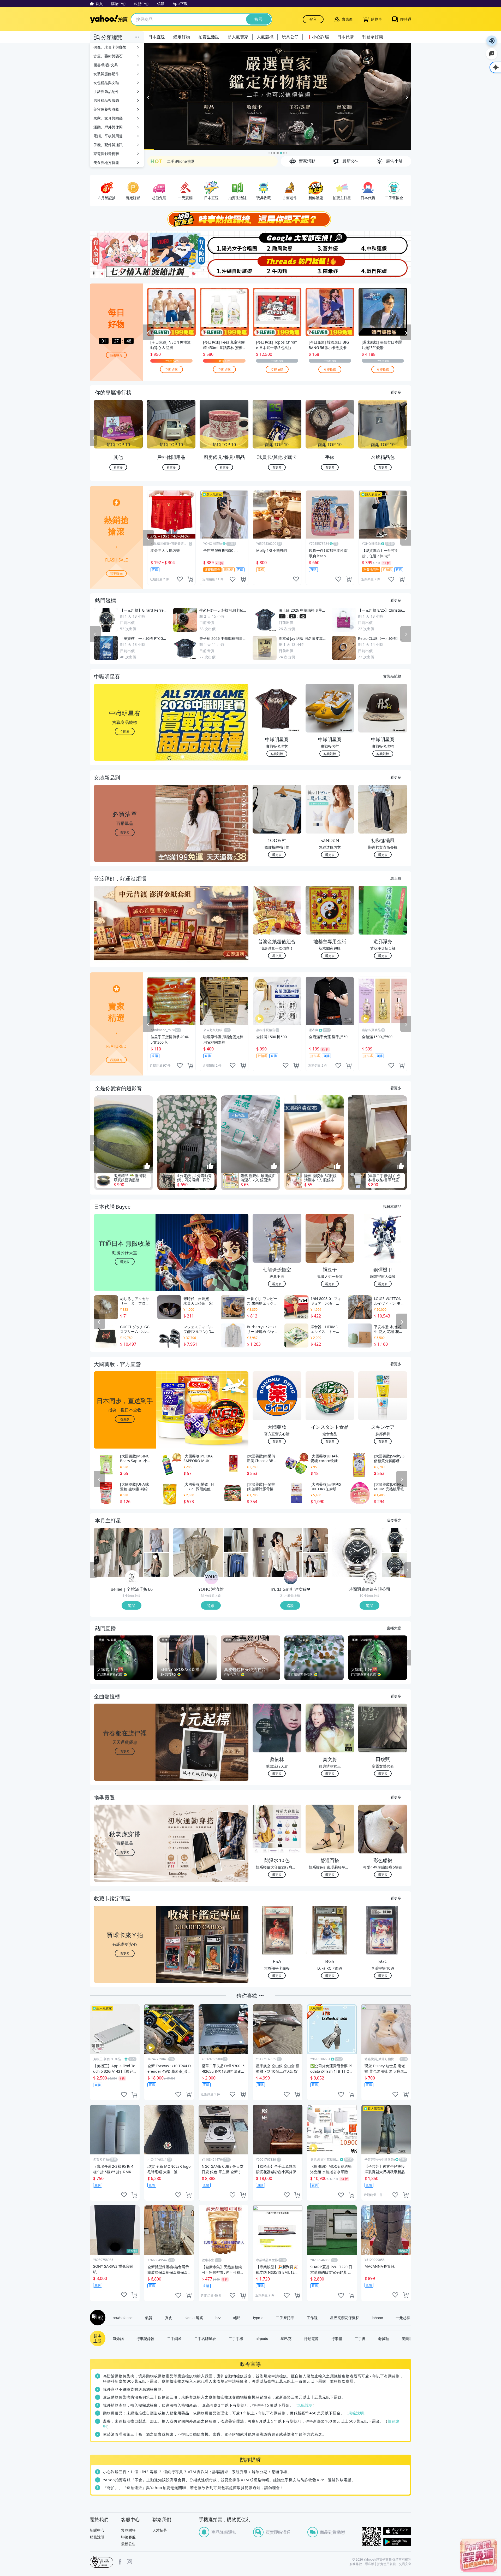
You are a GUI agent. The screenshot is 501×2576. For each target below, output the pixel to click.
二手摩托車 (285, 2318)
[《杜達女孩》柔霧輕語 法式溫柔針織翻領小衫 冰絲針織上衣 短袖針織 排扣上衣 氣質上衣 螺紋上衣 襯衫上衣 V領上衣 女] (277, 1553)
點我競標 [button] (277, 754)
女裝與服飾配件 (106, 74)
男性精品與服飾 (106, 100)
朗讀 (492, 41)
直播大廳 (394, 1628)
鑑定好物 (182, 37)
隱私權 (369, 2564)
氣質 (149, 2318)
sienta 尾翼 (194, 2318)
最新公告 (128, 2544)
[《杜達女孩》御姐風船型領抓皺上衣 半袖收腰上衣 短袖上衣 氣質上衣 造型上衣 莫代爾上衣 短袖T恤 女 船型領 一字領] (315, 1540)
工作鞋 (312, 2318)
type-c (258, 2318)
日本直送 (157, 37)
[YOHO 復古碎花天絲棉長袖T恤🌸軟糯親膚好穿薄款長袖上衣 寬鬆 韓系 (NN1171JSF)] (198, 1553)
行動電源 (311, 2339)
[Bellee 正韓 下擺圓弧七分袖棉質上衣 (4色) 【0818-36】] (157, 1565)
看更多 (396, 392)
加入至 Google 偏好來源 (492, 54)
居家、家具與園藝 (108, 118)
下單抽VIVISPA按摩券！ (187, 161)
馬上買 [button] (277, 956)
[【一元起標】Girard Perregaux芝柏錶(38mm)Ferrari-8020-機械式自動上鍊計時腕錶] (395, 1540)
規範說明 (305, 2405)
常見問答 (128, 2530)
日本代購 (345, 37)
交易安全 (405, 2564)
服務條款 (356, 2564)
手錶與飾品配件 (106, 91)
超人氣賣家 (238, 37)
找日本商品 (392, 1207)
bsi (102, 2562)
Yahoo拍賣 (109, 19)
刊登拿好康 (373, 37)
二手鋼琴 (174, 2339)
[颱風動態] (277, 243)
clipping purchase (190, 580)
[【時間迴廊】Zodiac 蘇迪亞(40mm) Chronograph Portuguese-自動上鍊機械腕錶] (395, 1565)
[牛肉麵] (277, 267)
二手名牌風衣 (205, 2339)
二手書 (360, 2339)
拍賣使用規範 (386, 2564)
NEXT (408, 439)
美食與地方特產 (106, 163)
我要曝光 (116, 355)
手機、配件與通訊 (108, 145)
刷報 (97, 2318)
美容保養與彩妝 (106, 109)
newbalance (123, 2318)
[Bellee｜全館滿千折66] (132, 1578)
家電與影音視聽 (106, 154)
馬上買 (396, 878)
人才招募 (160, 2530)
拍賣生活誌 (209, 37)
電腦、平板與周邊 (108, 136)
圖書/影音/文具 (106, 65)
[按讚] (147, 1166)
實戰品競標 (392, 676)
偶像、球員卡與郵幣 (110, 47)
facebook (120, 2562)
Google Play (397, 2542)
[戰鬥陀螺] (384, 267)
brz (218, 2318)
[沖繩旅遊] (224, 267)
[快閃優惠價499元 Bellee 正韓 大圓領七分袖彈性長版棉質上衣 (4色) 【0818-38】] (157, 1540)
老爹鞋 (384, 2339)
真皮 (169, 2318)
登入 (313, 19)
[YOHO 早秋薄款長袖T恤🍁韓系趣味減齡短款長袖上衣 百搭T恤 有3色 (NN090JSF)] (236, 1565)
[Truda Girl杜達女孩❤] (291, 1578)
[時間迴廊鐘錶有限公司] (370, 1578)
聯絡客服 (128, 2537)
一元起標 (403, 2318)
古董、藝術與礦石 (108, 56)
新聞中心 (97, 2530)
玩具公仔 (290, 37)
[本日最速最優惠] (479, 2555)
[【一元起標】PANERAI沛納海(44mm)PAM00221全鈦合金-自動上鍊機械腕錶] (357, 1553)
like (180, 580)
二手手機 (236, 2339)
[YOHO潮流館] (211, 1578)
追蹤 (132, 1606)
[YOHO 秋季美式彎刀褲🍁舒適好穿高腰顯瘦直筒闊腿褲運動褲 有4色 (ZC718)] (236, 1540)
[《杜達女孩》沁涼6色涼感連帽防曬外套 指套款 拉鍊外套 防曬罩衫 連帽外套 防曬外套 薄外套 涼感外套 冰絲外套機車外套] (315, 1565)
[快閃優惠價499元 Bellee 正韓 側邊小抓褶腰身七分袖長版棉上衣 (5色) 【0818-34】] (119, 1553)
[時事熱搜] (250, 220)
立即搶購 (171, 370)
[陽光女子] (224, 243)
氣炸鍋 (118, 2339)
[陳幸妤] (331, 267)
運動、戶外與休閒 (108, 127)
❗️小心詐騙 (318, 37)
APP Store (397, 2531)
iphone (377, 2318)
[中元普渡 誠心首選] (278, 97)
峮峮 (237, 2318)
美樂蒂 (407, 2339)
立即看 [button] (125, 732)
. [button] (125, 934)
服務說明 (97, 2537)
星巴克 (286, 2339)
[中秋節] (384, 243)
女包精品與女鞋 (106, 83)
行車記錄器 (145, 2339)
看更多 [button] (125, 833)
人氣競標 (265, 37)
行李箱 (337, 2339)
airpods (262, 2339)
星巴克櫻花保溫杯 (345, 2318)
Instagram (129, 2562)
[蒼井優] (331, 243)
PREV (93, 439)
